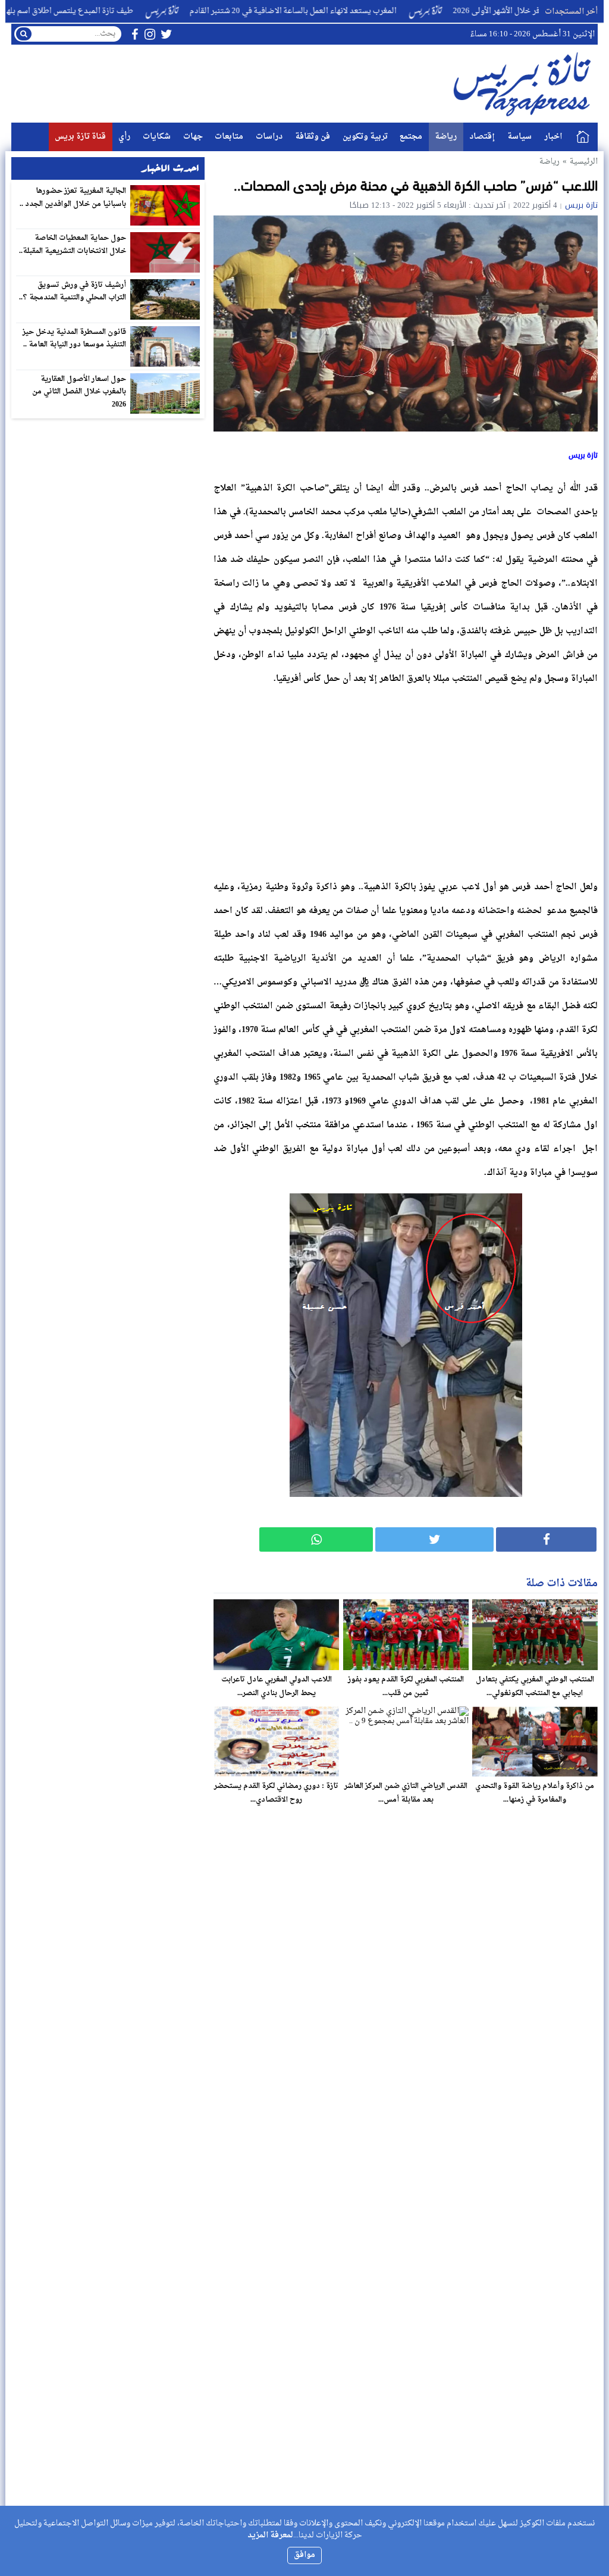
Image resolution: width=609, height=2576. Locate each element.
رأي (124, 137)
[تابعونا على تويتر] (167, 34)
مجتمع (411, 137)
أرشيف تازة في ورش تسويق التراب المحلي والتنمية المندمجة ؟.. (73, 292)
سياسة (519, 137)
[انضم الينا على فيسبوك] (135, 34)
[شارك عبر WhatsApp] (316, 1539)
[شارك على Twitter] (434, 1539)
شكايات (157, 137)
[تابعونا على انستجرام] (150, 34)
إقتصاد (482, 137)
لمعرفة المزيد (270, 2535)
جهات (193, 137)
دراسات (269, 137)
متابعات (229, 137)
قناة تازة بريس (80, 137)
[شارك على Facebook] (546, 1539)
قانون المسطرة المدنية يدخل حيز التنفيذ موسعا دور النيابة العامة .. (75, 339)
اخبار (553, 137)
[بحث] (24, 34)
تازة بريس (581, 205)
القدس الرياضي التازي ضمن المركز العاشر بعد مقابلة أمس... (406, 1793)
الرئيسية (583, 137)
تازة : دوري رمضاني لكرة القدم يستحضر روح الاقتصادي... (276, 1793)
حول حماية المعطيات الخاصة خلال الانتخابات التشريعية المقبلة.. (73, 245)
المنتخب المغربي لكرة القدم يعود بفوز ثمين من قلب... (406, 1686)
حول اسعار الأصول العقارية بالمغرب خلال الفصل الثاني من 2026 (79, 392)
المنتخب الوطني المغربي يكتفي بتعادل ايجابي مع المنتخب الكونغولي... (535, 1686)
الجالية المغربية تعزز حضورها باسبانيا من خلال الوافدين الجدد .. (73, 198)
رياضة (446, 137)
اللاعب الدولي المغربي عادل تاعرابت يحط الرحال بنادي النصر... (277, 1686)
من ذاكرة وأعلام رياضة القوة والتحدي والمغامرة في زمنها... (535, 1793)
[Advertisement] (406, 780)
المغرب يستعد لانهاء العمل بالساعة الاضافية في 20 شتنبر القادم (350, 11)
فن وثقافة (313, 137)
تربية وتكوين (365, 137)
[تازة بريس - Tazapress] (524, 84)
